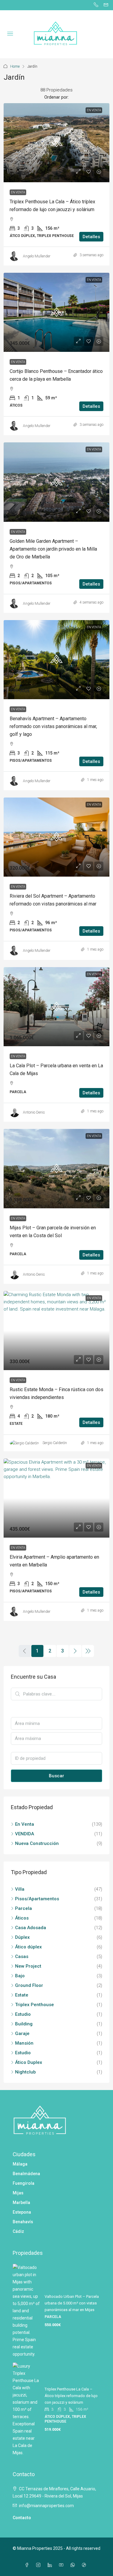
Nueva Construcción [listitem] (37, 1843)
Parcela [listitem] (24, 1908)
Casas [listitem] (22, 1957)
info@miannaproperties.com (46, 2506)
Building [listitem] (24, 2024)
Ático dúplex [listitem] (28, 1947)
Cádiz (18, 2231)
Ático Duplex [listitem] (29, 2062)
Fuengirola (24, 2183)
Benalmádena (26, 2174)
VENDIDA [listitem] (25, 1834)
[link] (56, 143)
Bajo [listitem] (20, 1976)
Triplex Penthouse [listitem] (35, 2005)
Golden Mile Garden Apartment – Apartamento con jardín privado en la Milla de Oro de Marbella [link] (53, 549)
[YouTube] (62, 2565)
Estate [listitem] (22, 1995)
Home (15, 66)
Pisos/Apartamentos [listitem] (37, 1899)
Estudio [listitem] (23, 2014)
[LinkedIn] (51, 2565)
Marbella (21, 2203)
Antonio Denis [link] (34, 1112)
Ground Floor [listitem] (29, 1985)
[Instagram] (39, 2565)
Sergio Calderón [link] (55, 1443)
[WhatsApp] (74, 2565)
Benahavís (23, 2222)
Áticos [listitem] (22, 1918)
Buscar (56, 1776)
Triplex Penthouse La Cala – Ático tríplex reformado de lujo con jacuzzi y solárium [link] (71, 2396)
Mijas (18, 2193)
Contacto (22, 2518)
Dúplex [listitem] (22, 1937)
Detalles (91, 237)
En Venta (18, 192)
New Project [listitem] (28, 1966)
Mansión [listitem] (24, 2043)
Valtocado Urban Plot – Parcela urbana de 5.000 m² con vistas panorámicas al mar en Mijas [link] (72, 2303)
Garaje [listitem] (22, 2033)
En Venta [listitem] (25, 1824)
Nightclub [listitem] (25, 2072)
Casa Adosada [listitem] (31, 1928)
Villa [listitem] (20, 1889)
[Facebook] (28, 2565)
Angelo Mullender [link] (37, 256)
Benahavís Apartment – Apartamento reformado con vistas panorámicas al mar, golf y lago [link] (53, 726)
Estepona (22, 2212)
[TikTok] (85, 2565)
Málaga (20, 2164)
